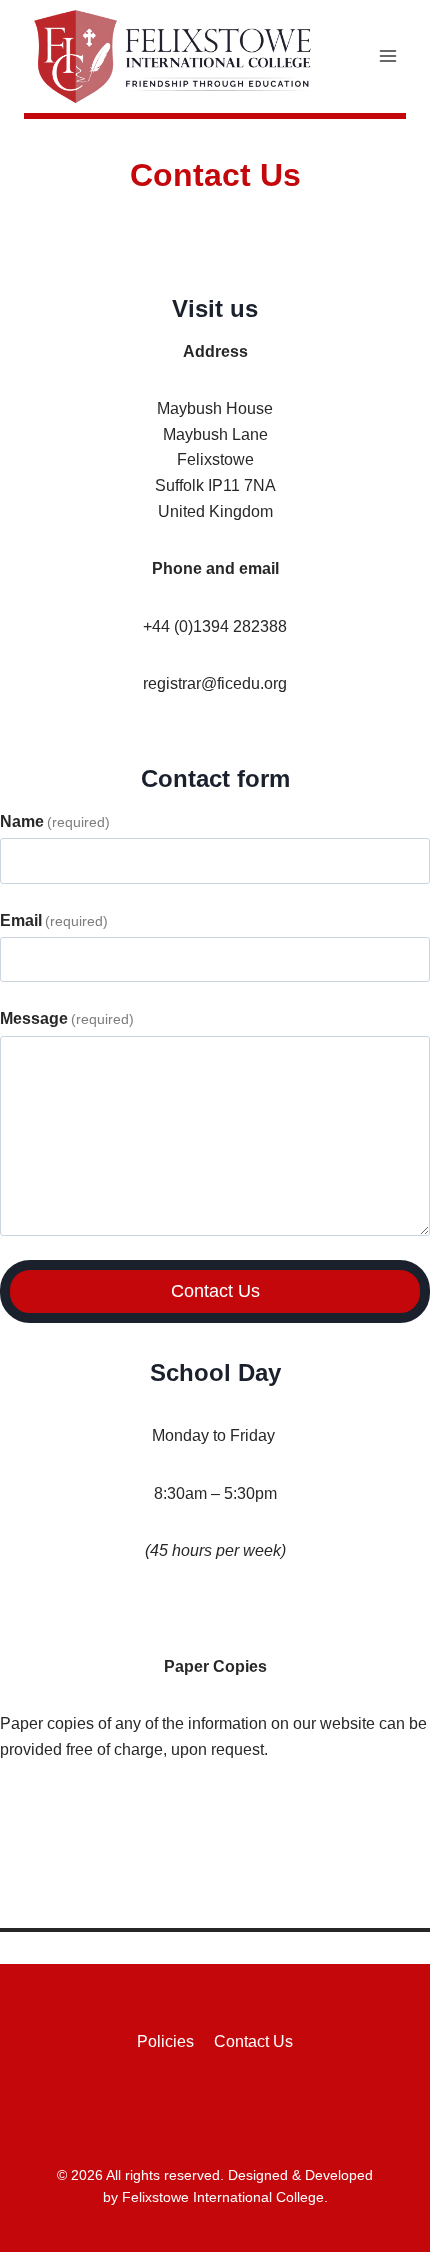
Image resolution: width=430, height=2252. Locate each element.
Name (55, 821)
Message (67, 1018)
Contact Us (215, 1291)
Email (54, 920)
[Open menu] (387, 56)
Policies (165, 2041)
